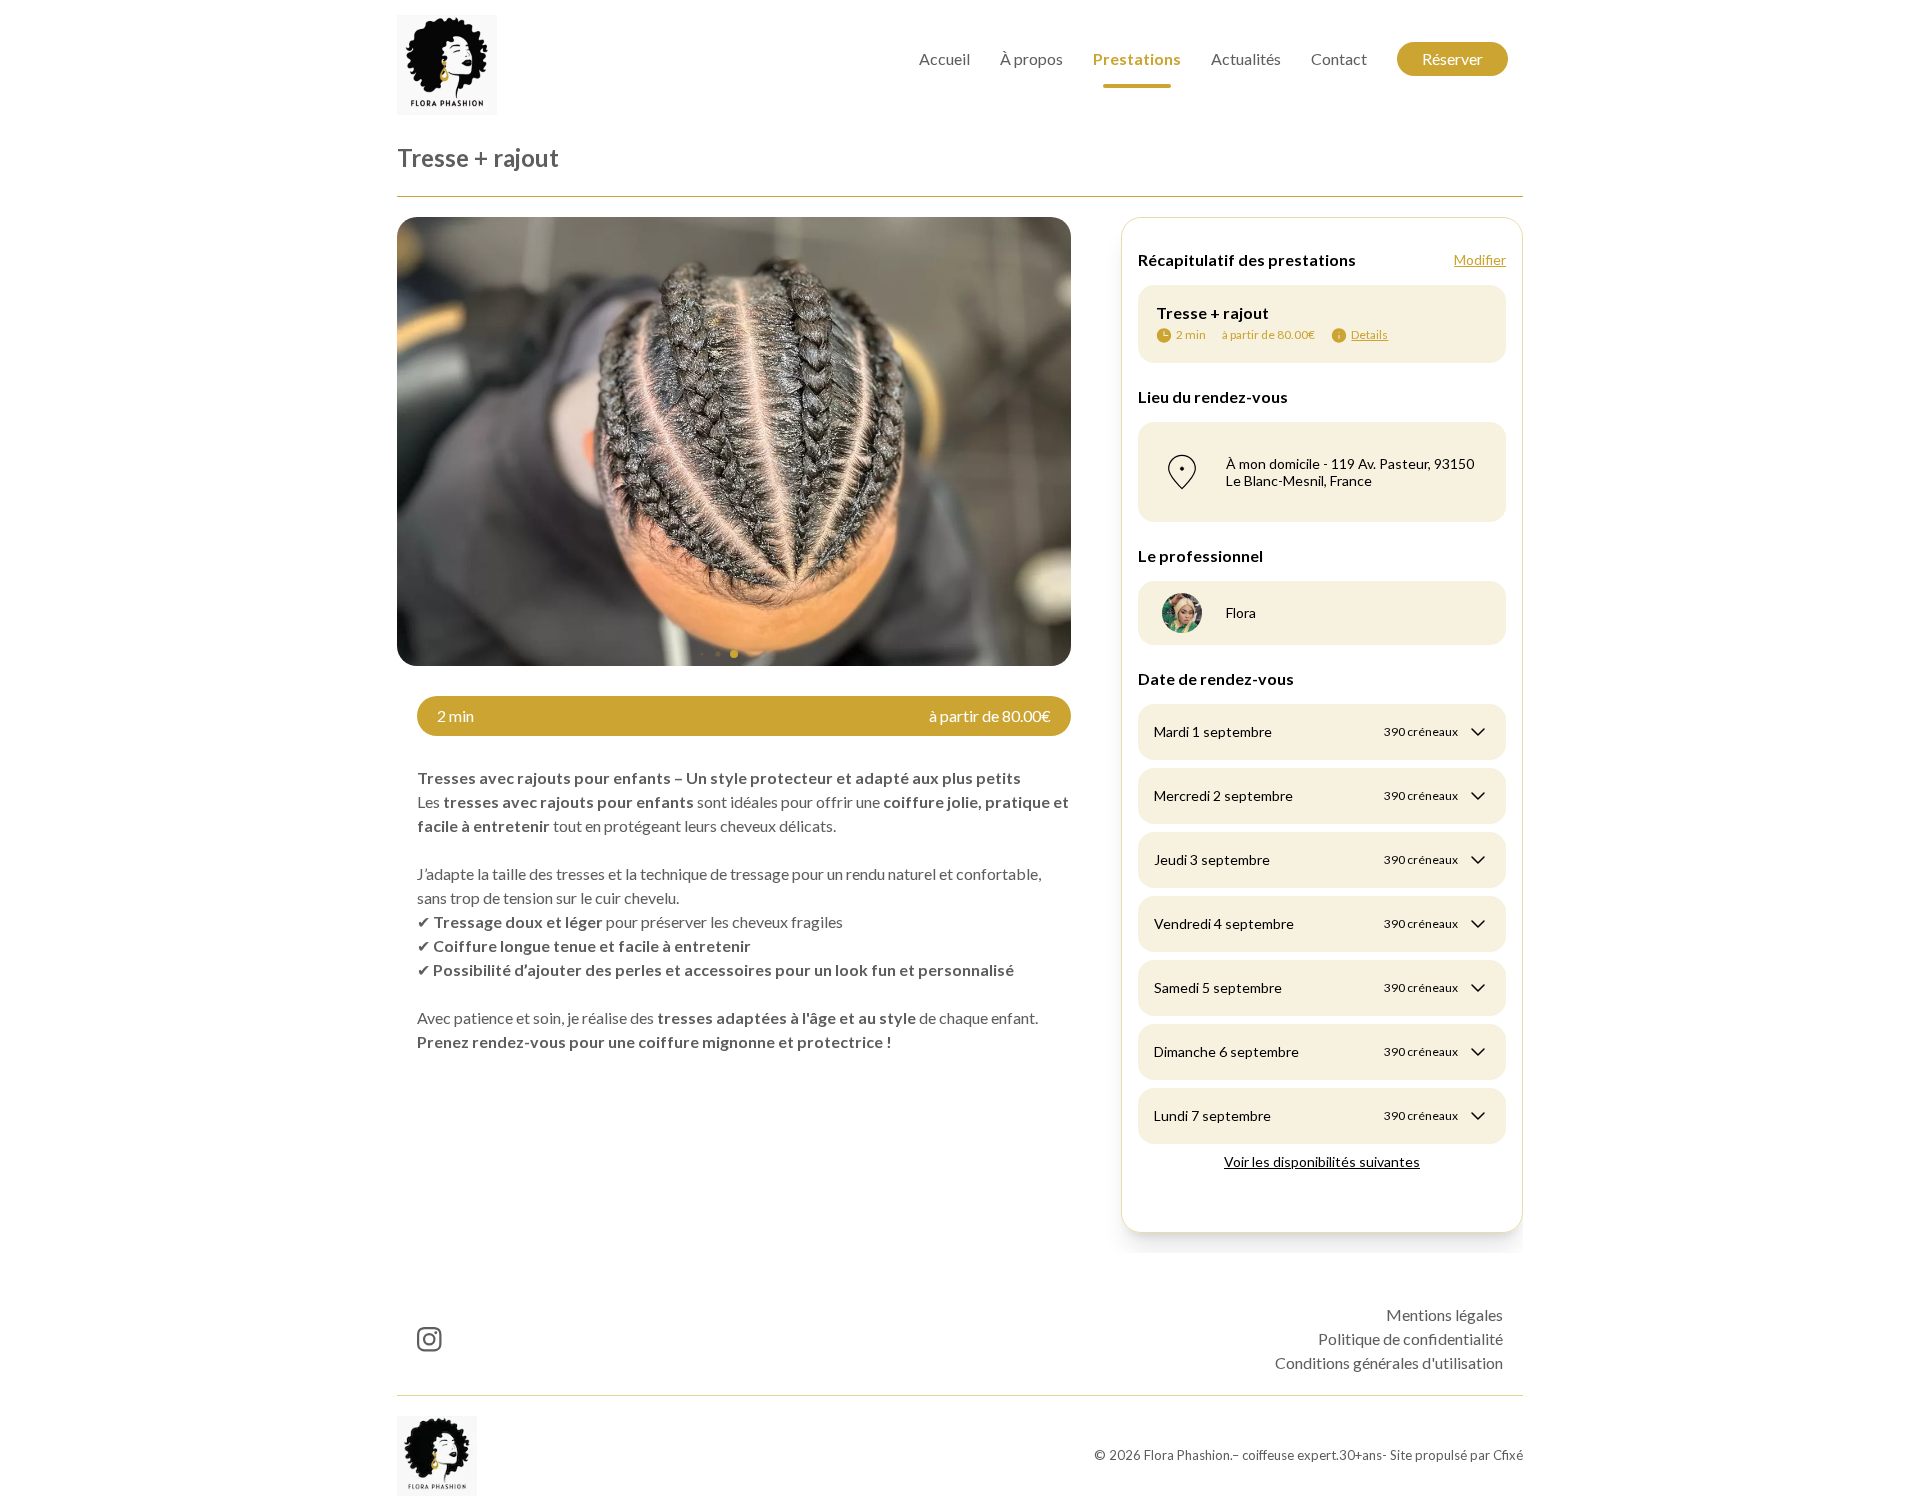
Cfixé (1508, 1455)
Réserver (1452, 58)
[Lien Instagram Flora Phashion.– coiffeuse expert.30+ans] (429, 1339)
